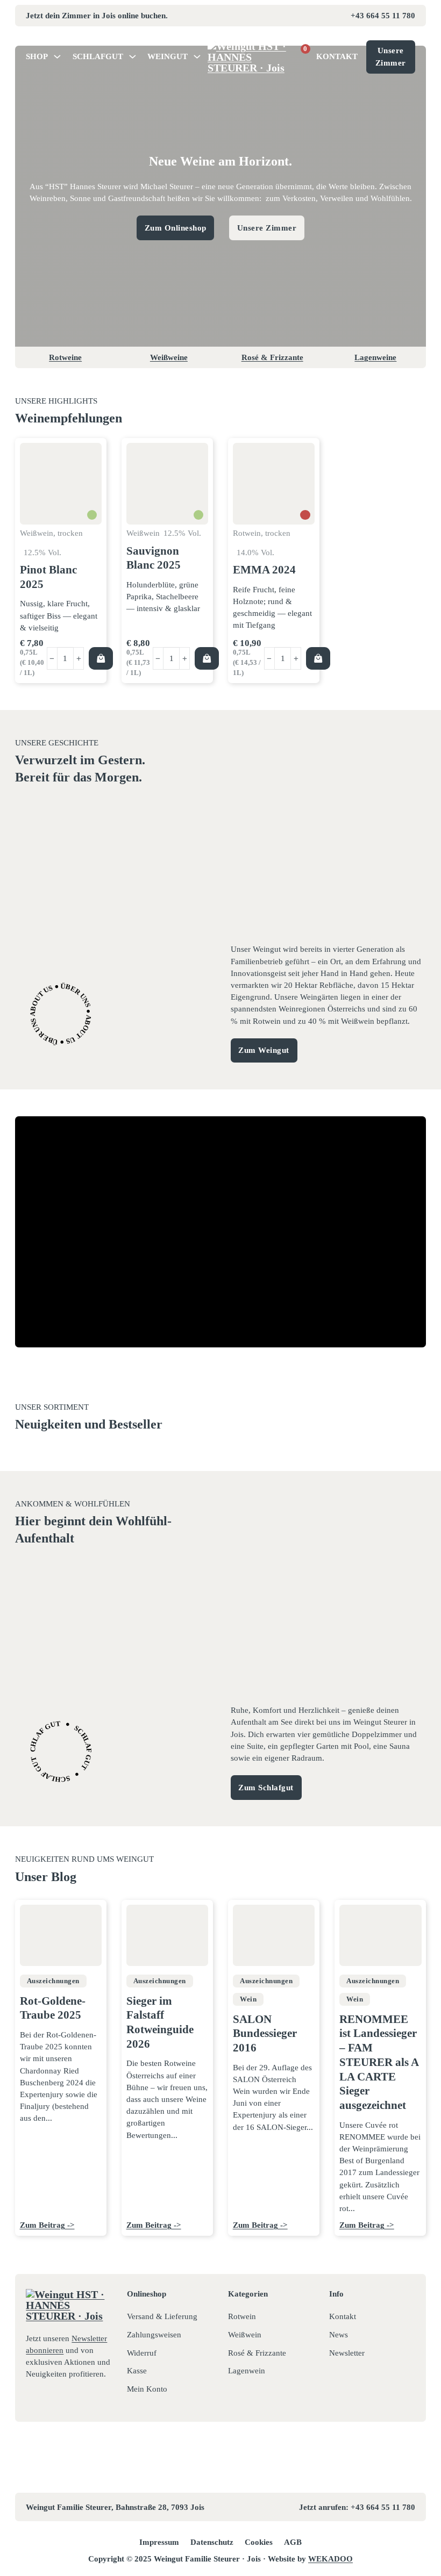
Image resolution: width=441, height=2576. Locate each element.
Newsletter (347, 2353)
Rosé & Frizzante (272, 357)
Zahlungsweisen (154, 2335)
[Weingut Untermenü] (197, 57)
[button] (101, 658)
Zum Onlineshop (176, 228)
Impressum (159, 2542)
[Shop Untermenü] (57, 57)
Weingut (168, 56)
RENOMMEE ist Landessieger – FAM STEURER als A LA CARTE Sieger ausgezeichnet (379, 2062)
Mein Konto (147, 2389)
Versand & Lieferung (162, 2316)
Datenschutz (212, 2542)
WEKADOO (330, 2559)
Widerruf (142, 2353)
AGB (293, 2542)
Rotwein (242, 2316)
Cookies (259, 2542)
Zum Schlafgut (266, 1788)
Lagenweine (375, 357)
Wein (248, 1999)
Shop (37, 56)
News (339, 2335)
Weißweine (169, 357)
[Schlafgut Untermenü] (133, 57)
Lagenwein (247, 2371)
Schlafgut (98, 56)
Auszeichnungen (53, 1981)
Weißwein (245, 2335)
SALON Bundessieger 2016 (265, 2034)
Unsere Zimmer (391, 56)
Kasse (137, 2371)
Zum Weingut (264, 1050)
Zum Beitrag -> (47, 2225)
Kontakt (337, 56)
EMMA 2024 (264, 570)
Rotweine (65, 357)
